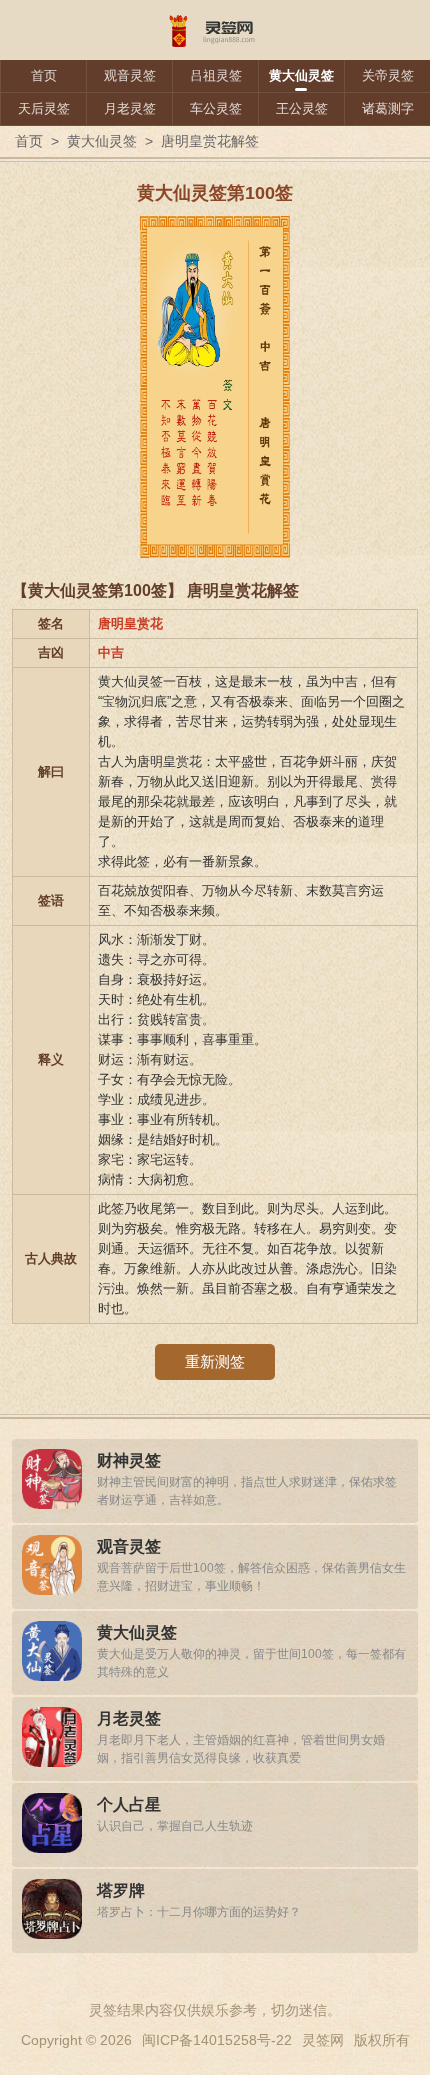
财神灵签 (129, 1460)
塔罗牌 (121, 1890)
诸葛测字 (388, 108)
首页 (44, 75)
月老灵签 (130, 108)
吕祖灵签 (216, 75)
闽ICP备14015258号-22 (217, 2040)
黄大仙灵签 (301, 75)
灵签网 (323, 2040)
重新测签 (215, 1361)
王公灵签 (302, 108)
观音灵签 (130, 75)
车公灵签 (216, 108)
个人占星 (129, 1804)
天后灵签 (44, 108)
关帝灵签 (388, 75)
